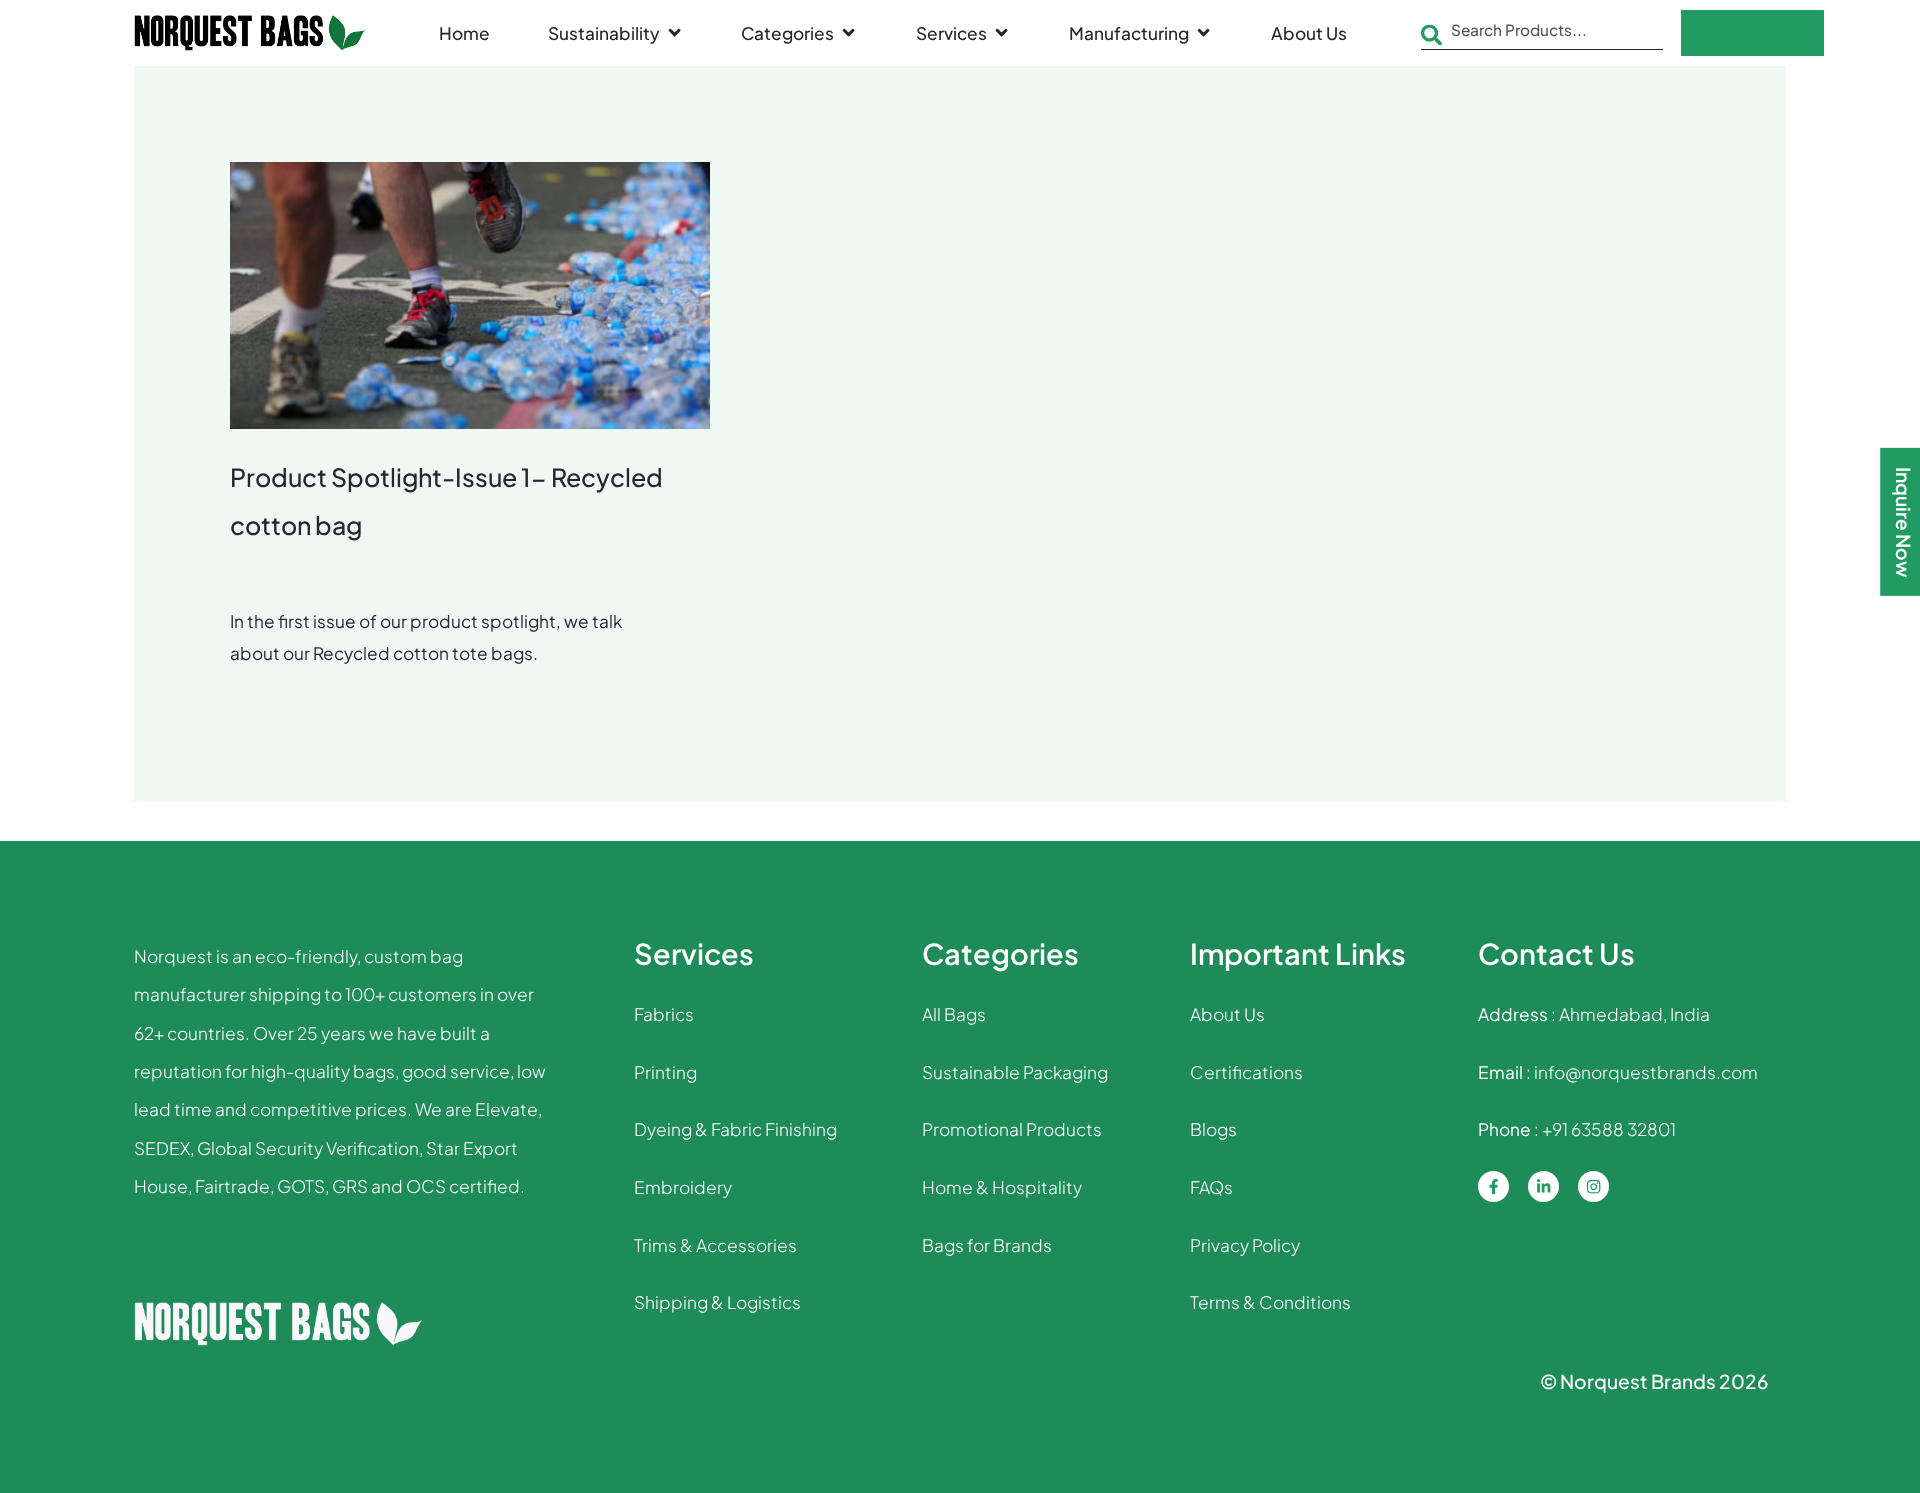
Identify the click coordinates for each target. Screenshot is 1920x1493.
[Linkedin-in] (1543, 1186)
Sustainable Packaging (1015, 1072)
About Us (1227, 1014)
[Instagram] (1593, 1186)
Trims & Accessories (715, 1245)
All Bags (954, 1014)
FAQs (1211, 1187)
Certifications (1246, 1072)
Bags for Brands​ (987, 1245)
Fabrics (664, 1014)
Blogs (1213, 1129)
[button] (616, 33)
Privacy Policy (1245, 1245)
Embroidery (683, 1187)
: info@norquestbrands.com (1618, 1072)
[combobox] (1542, 34)
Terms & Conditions (1270, 1302)
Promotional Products (1012, 1129)
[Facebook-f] (1493, 1186)
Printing (665, 1072)
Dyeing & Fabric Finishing (735, 1129)
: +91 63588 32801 (1577, 1129)
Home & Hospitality (1002, 1187)
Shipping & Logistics (717, 1302)
